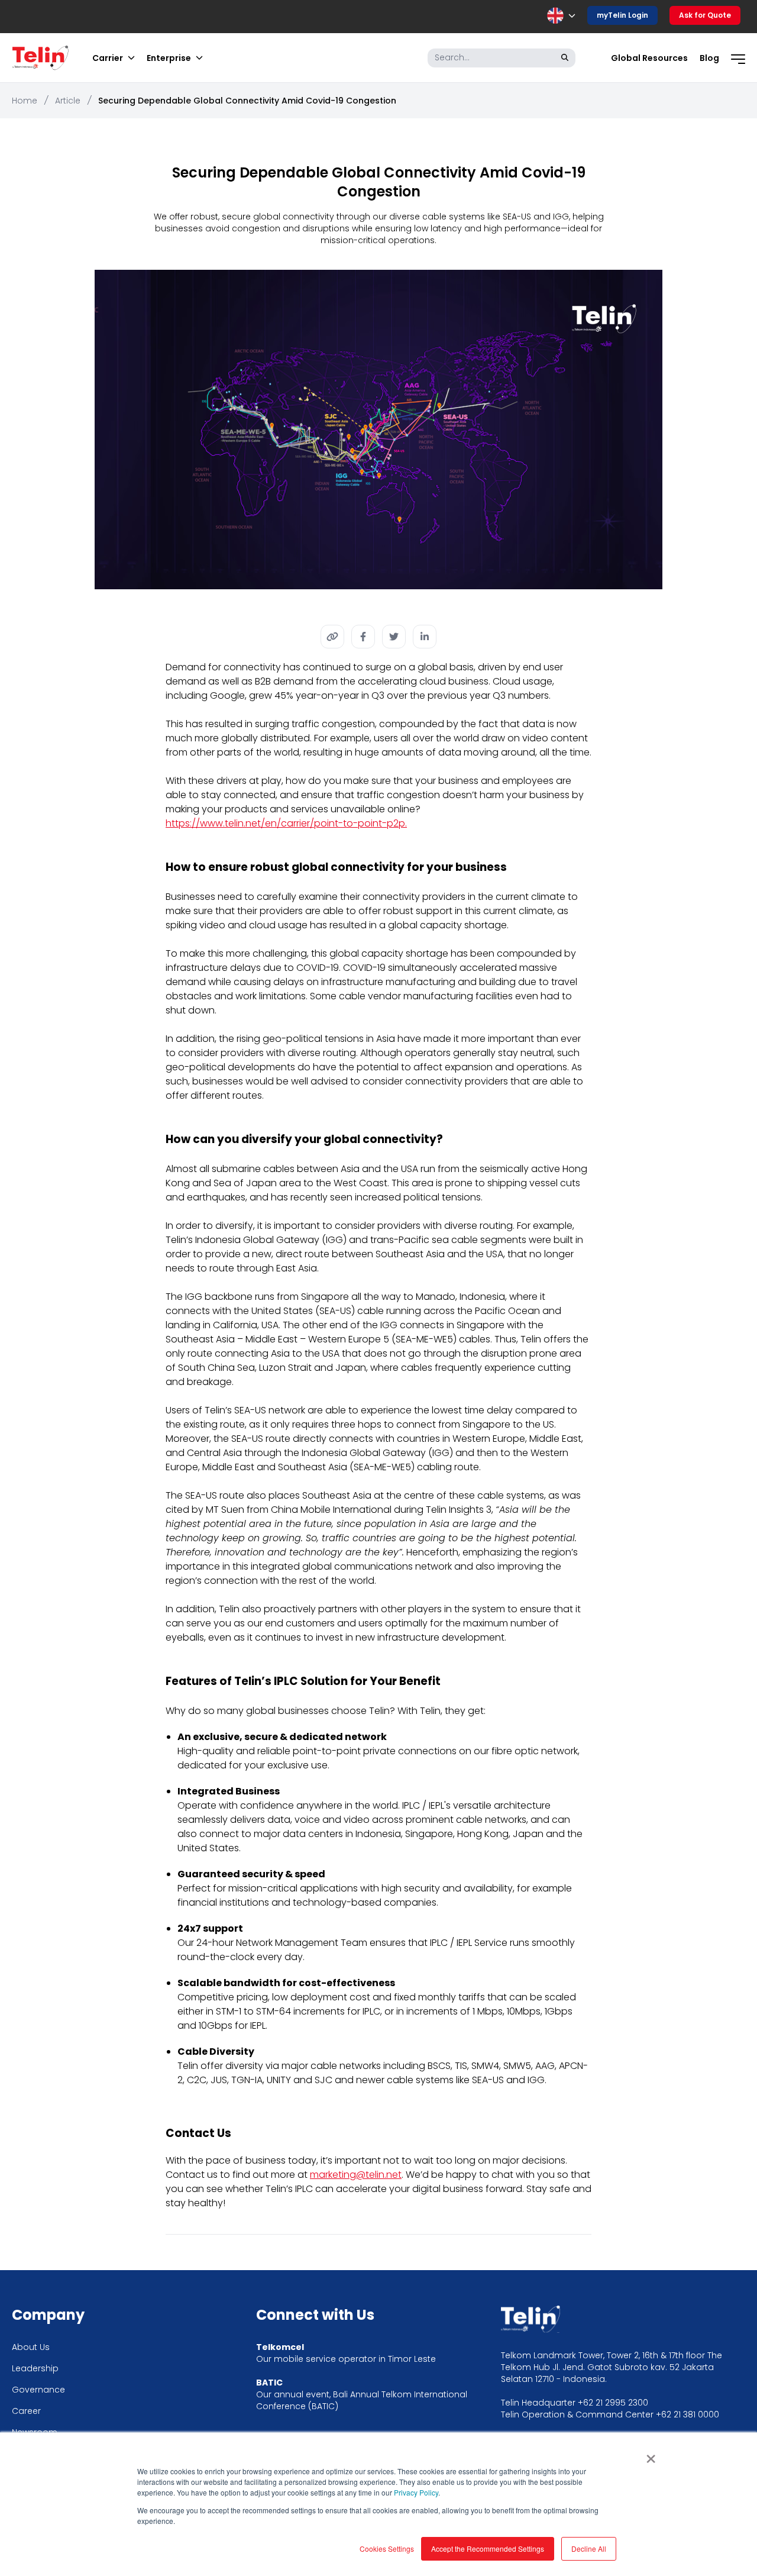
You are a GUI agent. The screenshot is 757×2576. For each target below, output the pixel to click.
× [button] (651, 2455)
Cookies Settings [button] (387, 2548)
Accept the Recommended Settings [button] (488, 2548)
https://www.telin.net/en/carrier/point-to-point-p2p (285, 823)
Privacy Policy (416, 2492)
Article (68, 101)
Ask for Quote (705, 15)
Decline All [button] (589, 2548)
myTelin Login (622, 15)
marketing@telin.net (356, 2175)
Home (25, 101)
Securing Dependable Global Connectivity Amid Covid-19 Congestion (247, 101)
